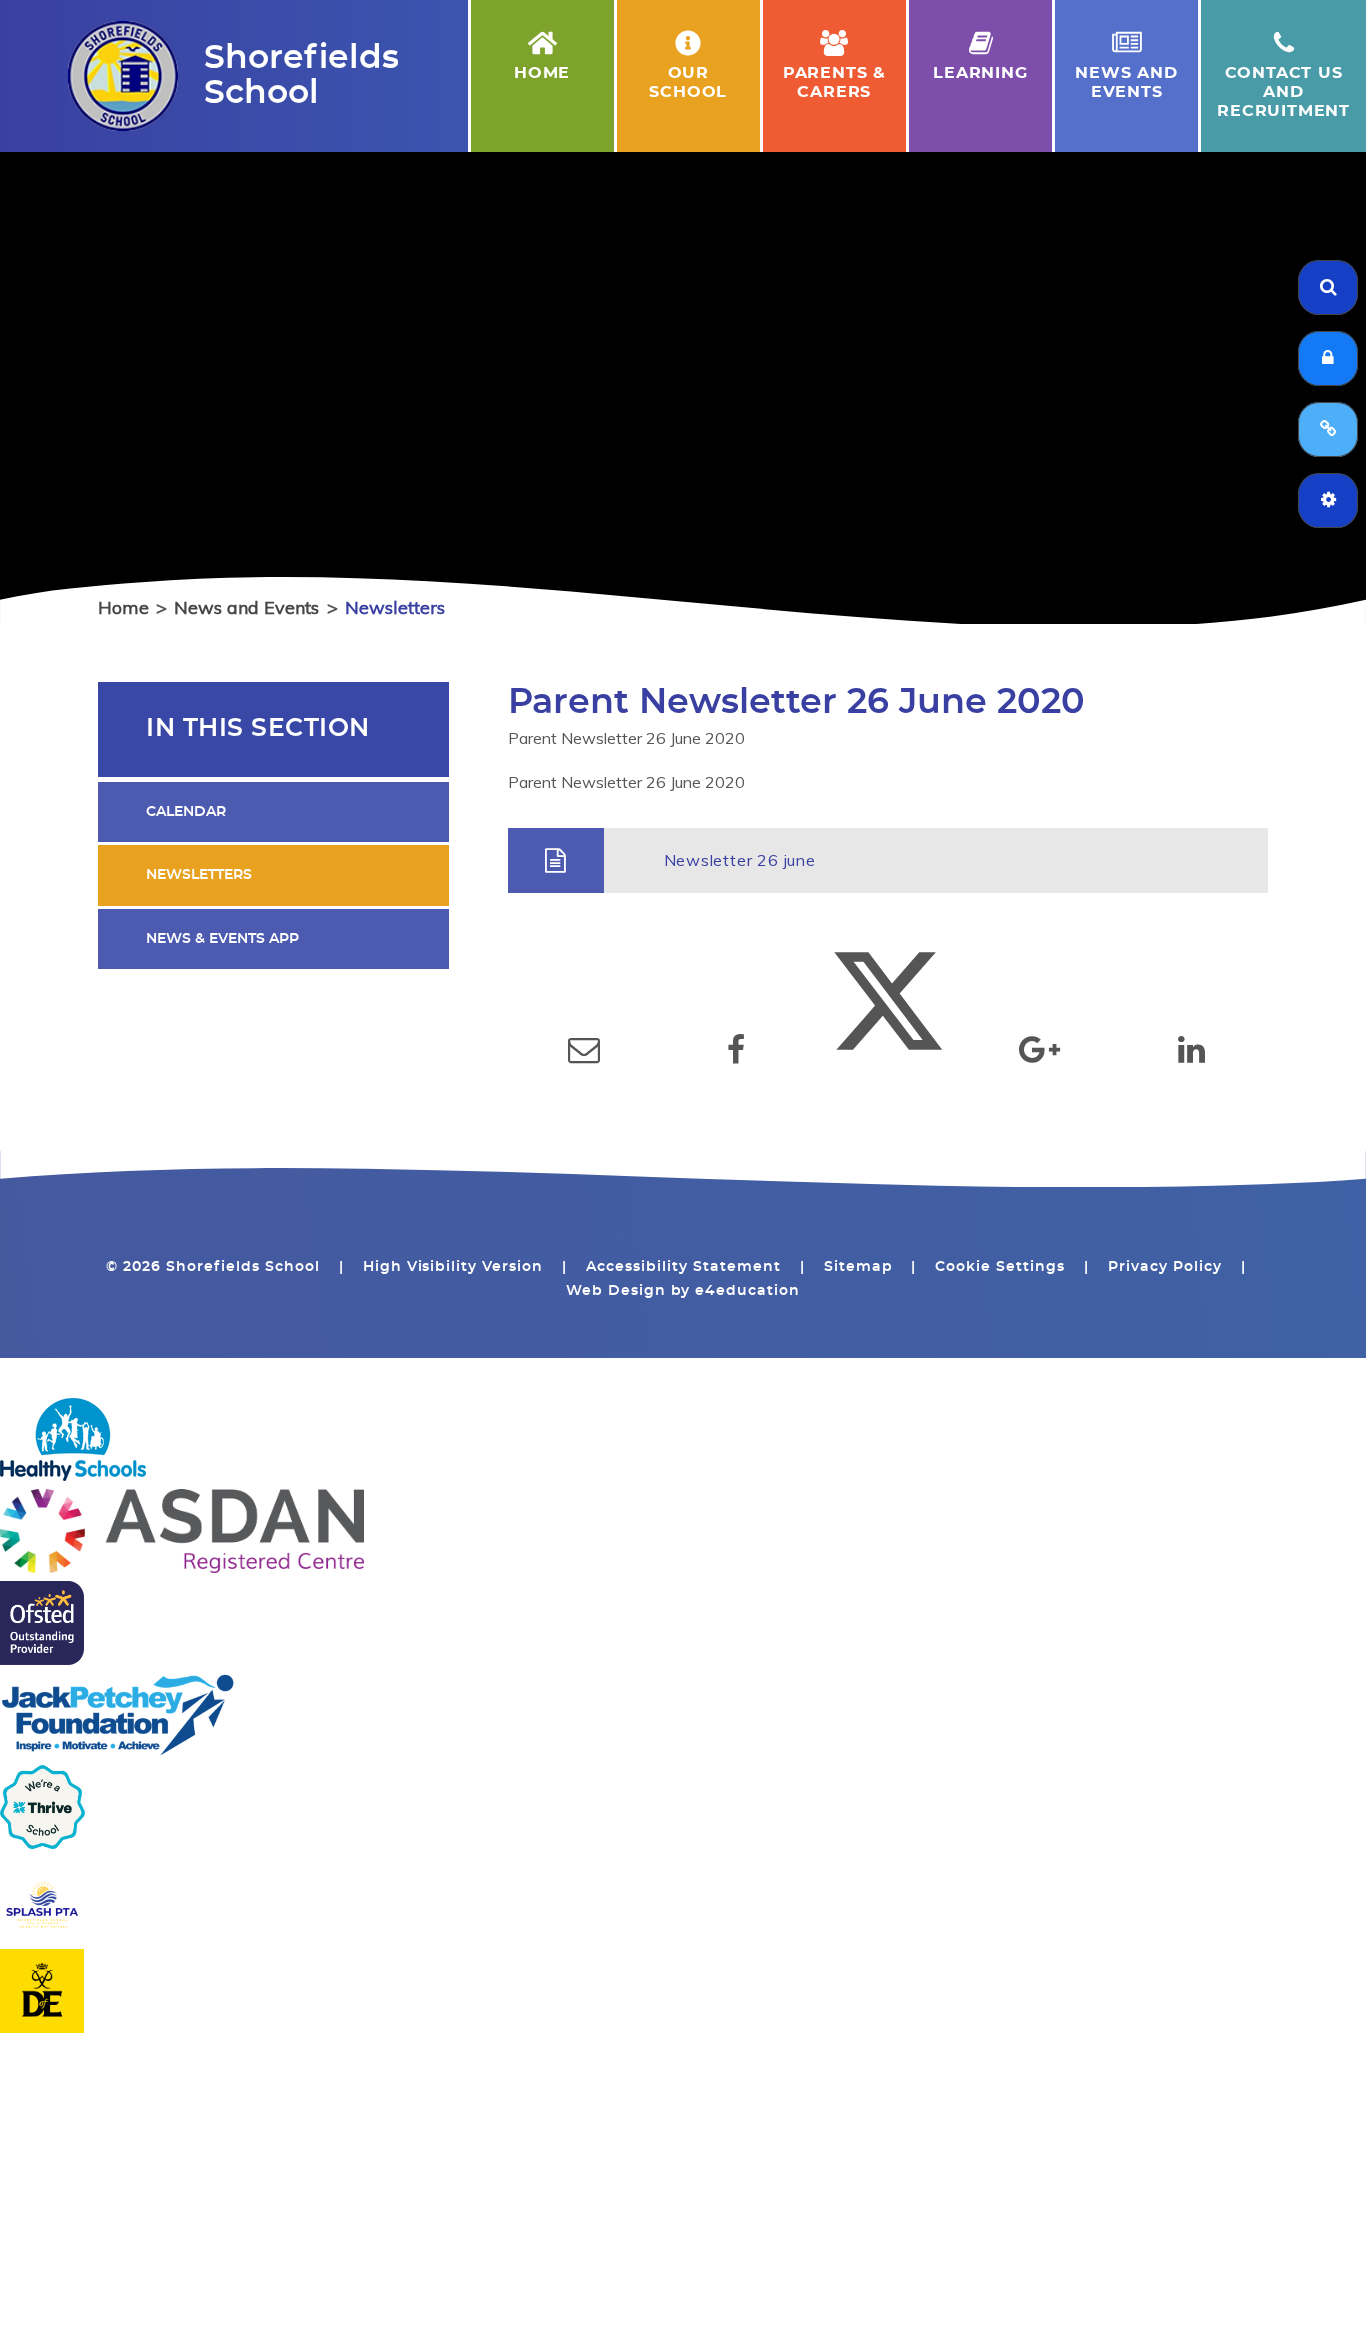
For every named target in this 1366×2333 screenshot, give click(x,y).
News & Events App (222, 939)
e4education (747, 1291)
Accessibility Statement (683, 1267)
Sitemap (858, 1267)
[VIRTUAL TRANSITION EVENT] (1328, 429)
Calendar (186, 812)
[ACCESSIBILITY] (1328, 500)
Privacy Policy (1165, 1267)
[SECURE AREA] (1328, 358)
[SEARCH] (1328, 287)
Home (123, 607)
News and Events (246, 607)
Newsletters (395, 607)
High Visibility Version (453, 1267)
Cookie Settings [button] (1000, 1267)
